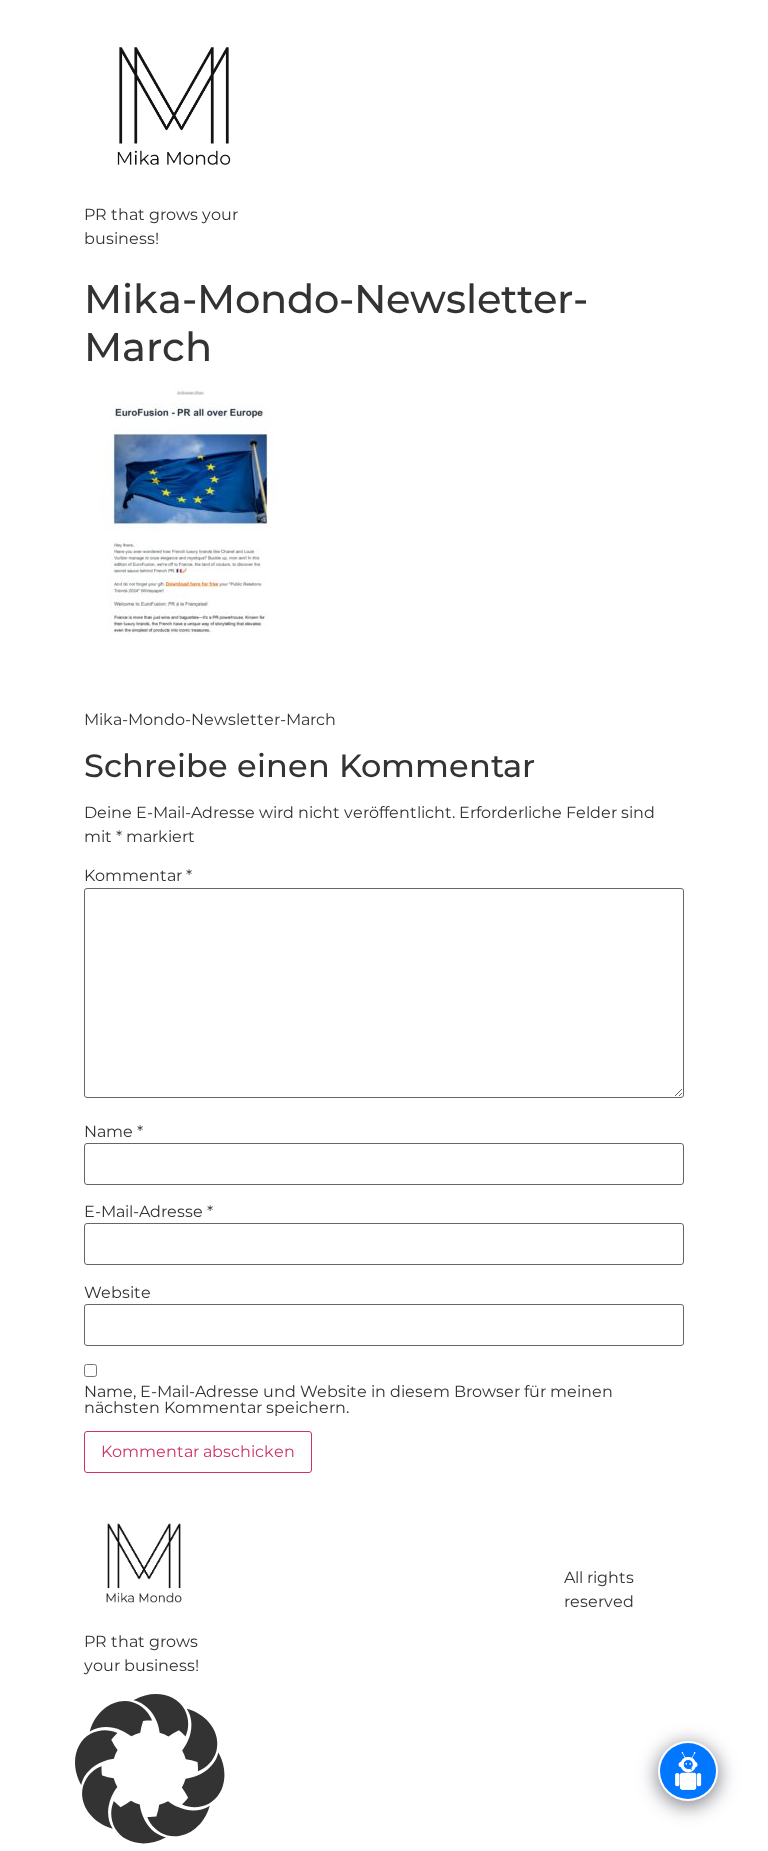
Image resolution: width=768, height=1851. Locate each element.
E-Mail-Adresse (148, 1212)
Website (117, 1293)
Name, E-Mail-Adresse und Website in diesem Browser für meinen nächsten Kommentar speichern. (348, 1400)
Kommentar (138, 876)
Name (113, 1132)
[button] (384, 1772)
